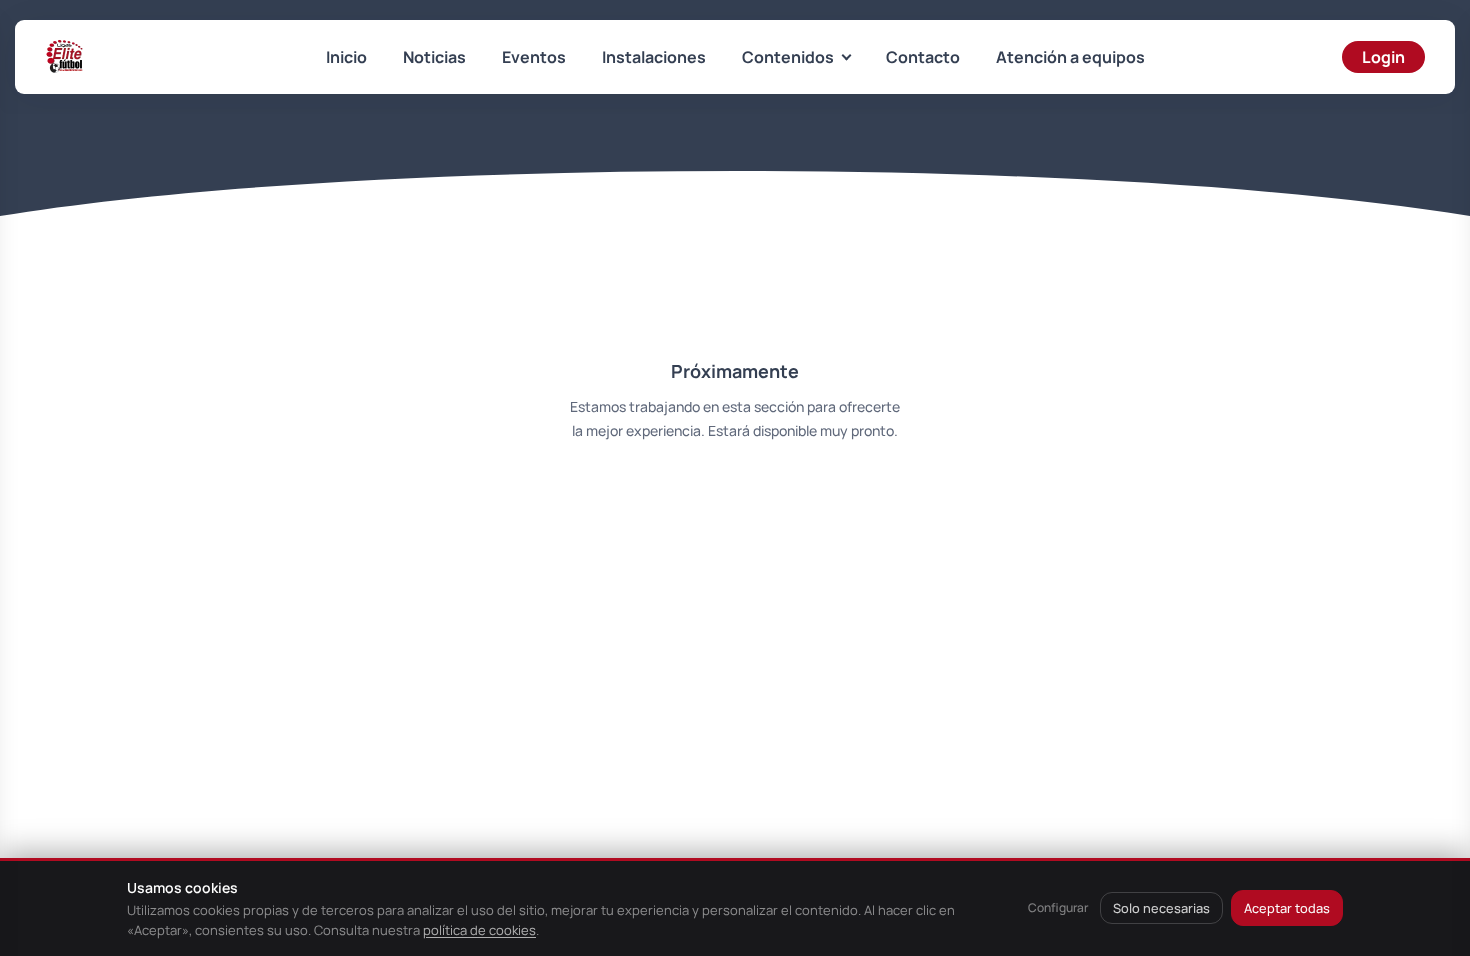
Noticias (434, 57)
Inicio (346, 57)
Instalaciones (654, 57)
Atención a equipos (1070, 57)
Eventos (534, 57)
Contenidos (788, 57)
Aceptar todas (1287, 908)
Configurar (1058, 907)
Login (1383, 57)
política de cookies (479, 930)
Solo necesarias (1161, 908)
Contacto (923, 57)
